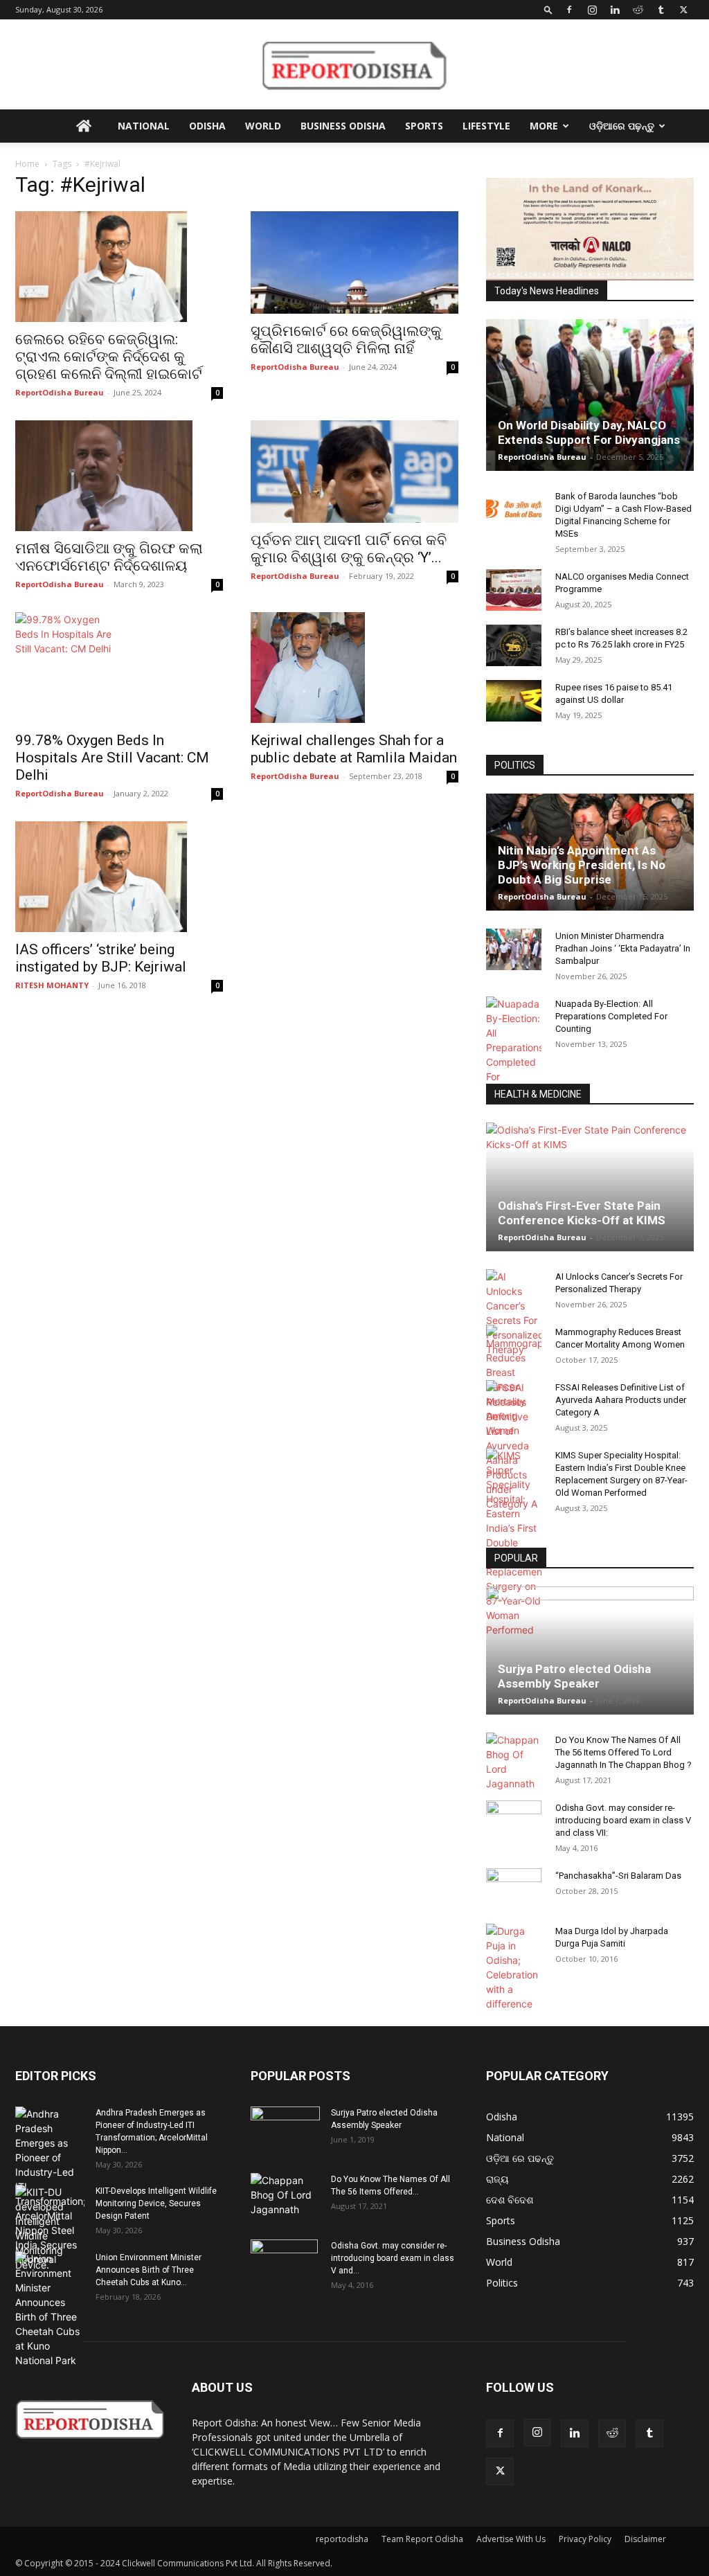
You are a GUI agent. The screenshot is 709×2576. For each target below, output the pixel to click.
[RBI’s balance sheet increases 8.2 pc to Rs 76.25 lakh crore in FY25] (514, 645)
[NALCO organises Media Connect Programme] (514, 590)
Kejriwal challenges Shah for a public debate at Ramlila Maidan (354, 749)
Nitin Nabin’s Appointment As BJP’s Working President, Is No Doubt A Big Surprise (582, 865)
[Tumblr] (661, 10)
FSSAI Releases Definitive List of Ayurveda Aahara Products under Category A (621, 1400)
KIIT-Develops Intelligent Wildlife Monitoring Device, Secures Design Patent (156, 2203)
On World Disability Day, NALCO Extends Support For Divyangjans (589, 432)
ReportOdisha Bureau (60, 392)
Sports (424, 126)
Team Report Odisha (422, 2539)
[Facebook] (569, 10)
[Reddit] (638, 10)
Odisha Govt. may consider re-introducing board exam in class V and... (393, 2258)
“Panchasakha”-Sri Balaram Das (618, 1876)
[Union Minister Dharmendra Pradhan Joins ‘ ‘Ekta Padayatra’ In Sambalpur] (514, 949)
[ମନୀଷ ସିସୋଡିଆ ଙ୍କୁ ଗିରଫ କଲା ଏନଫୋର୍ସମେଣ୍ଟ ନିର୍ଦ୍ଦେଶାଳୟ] (119, 476)
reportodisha (342, 2539)
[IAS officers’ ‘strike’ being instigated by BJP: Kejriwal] (119, 877)
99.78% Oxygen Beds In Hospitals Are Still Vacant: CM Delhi (112, 758)
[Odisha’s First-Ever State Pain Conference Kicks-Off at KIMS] (590, 1187)
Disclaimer (645, 2539)
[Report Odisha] (354, 65)
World (263, 126)
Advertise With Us (511, 2539)
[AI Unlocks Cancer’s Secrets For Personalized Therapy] (514, 1313)
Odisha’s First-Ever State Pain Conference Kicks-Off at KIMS (582, 1213)
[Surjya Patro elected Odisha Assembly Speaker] (590, 1651)
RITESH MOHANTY (52, 985)
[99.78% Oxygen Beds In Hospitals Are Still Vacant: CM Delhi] (119, 668)
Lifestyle (486, 126)
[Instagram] (592, 10)
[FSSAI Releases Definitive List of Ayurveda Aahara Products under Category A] (514, 1446)
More (544, 126)
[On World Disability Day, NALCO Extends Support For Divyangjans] (590, 395)
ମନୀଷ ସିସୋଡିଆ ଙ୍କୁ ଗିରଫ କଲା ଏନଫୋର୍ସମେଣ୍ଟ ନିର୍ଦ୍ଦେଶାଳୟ (109, 557)
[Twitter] (683, 10)
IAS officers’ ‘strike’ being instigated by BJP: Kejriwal (101, 958)
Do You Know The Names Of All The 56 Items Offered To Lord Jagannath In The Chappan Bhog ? (623, 1752)
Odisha (207, 126)
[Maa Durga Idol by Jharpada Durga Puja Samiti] (514, 1967)
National (144, 126)
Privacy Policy (585, 2539)
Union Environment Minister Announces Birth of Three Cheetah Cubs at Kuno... (149, 2270)
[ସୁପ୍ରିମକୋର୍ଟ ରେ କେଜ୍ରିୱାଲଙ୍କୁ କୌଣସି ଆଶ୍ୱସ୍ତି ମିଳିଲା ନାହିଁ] (354, 262)
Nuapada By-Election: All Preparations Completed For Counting (611, 1016)
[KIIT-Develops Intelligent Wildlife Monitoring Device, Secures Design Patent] (50, 2228)
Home (27, 164)
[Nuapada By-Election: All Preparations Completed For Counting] (514, 1047)
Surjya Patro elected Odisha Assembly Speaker (574, 1676)
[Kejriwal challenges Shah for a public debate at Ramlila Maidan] (354, 668)
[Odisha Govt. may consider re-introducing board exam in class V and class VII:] (514, 1821)
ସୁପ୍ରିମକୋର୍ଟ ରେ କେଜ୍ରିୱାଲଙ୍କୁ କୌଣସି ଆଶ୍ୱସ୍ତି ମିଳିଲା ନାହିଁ (346, 340)
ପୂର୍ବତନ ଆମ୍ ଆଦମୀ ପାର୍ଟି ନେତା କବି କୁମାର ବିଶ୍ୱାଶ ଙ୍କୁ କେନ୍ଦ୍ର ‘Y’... (349, 549)
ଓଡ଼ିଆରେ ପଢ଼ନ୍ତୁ (622, 126)
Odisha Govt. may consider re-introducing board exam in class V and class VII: (623, 1820)
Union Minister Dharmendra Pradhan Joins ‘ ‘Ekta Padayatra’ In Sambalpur (623, 948)
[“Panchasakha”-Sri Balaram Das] (514, 1901)
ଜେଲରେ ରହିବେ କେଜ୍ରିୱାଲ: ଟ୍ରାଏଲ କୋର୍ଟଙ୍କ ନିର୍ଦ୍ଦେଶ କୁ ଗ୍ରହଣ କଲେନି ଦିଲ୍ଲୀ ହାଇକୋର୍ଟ (109, 357)
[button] (548, 9)
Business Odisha (343, 126)
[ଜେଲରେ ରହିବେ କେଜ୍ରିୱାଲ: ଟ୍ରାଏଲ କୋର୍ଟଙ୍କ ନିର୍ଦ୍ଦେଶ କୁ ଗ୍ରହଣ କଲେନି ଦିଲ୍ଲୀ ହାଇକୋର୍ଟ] (119, 267)
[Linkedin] (615, 10)
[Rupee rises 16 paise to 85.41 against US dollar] (514, 701)
